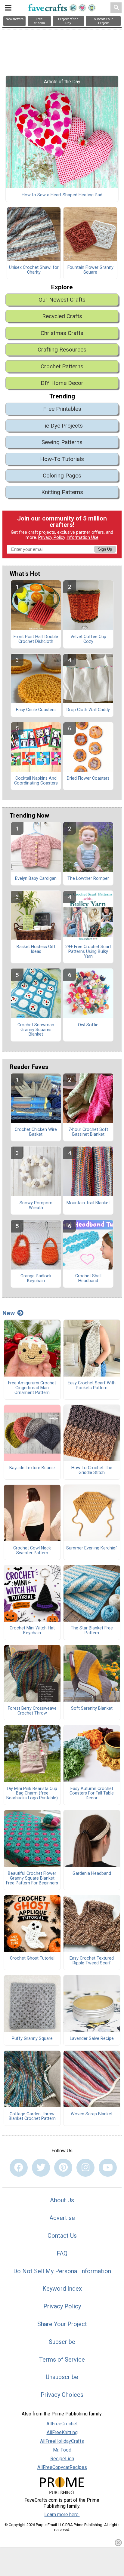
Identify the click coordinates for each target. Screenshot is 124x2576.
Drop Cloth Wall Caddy (88, 710)
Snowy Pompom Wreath (36, 1205)
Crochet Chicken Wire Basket (36, 1132)
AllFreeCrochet (62, 2424)
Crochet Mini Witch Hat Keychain (32, 1631)
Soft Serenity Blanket (92, 1709)
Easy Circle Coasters (36, 710)
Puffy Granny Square (32, 2039)
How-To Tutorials (62, 459)
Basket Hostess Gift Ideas (36, 949)
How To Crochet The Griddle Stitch (92, 1470)
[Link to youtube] (108, 2168)
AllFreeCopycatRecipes (62, 2467)
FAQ (62, 2253)
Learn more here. (62, 2515)
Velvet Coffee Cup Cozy (88, 639)
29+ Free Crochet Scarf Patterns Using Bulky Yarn (88, 952)
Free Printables (62, 409)
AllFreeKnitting (62, 2432)
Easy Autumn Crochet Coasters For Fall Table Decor (92, 1794)
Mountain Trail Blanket (88, 1203)
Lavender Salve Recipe (92, 2039)
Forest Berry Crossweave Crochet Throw (32, 1711)
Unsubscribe (62, 2377)
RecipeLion (62, 2459)
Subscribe (62, 2342)
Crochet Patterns (62, 366)
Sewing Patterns (62, 442)
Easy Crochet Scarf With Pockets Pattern (92, 1386)
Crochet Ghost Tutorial (32, 1958)
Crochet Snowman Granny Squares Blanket (36, 1030)
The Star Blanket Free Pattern (92, 1631)
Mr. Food (62, 2450)
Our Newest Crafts (62, 300)
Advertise (62, 2218)
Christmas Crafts (62, 333)
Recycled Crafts (62, 316)
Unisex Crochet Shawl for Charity (34, 270)
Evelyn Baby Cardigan (36, 879)
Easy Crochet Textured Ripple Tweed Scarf (92, 1961)
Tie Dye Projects (62, 426)
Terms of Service (62, 2360)
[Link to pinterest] (63, 2168)
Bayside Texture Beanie (32, 1468)
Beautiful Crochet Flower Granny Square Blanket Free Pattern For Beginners (32, 1878)
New (9, 1313)
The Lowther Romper (88, 879)
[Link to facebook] (19, 2168)
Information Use (82, 537)
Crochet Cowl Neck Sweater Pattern (32, 1551)
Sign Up (105, 549)
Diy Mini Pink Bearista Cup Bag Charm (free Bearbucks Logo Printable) (32, 1794)
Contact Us (62, 2236)
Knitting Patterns (62, 492)
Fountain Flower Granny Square (90, 270)
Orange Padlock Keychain (36, 1279)
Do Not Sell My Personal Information (62, 2271)
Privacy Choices (62, 2395)
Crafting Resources (62, 350)
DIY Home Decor (62, 383)
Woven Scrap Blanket (92, 2114)
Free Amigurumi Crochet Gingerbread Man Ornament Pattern (32, 1388)
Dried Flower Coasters (88, 778)
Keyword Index (62, 2289)
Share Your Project (62, 2324)
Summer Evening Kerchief (92, 1548)
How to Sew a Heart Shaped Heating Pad (62, 195)
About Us (62, 2200)
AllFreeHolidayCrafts (62, 2441)
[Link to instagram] (85, 2168)
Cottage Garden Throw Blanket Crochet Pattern (32, 2117)
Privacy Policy (52, 537)
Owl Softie (88, 1025)
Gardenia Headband (92, 1874)
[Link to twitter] (41, 2168)
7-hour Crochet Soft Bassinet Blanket (88, 1132)
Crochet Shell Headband (88, 1279)
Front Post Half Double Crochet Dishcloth (36, 639)
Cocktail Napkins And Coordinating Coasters (36, 781)
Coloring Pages (62, 476)
